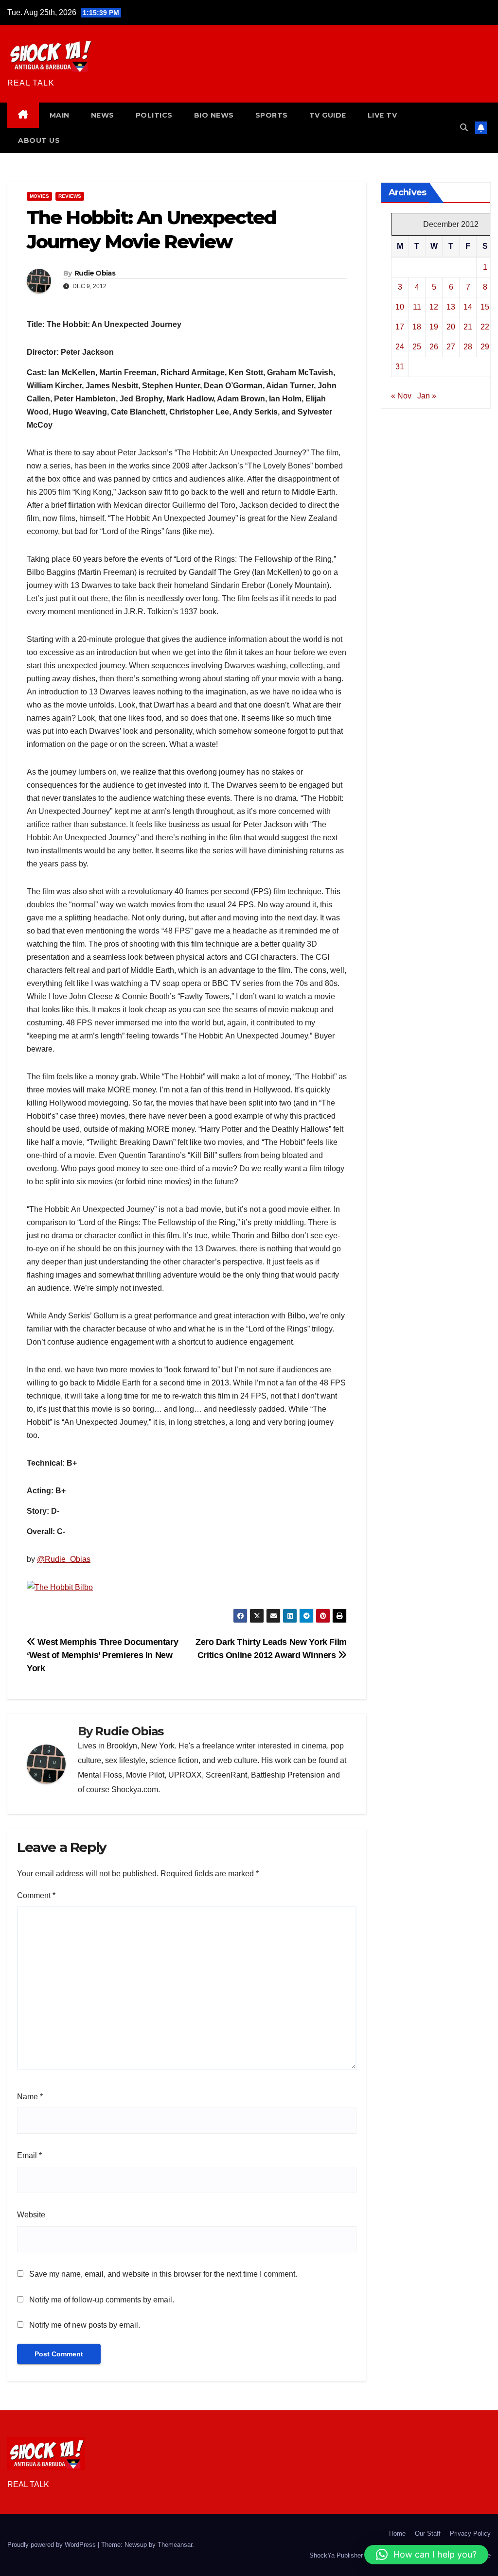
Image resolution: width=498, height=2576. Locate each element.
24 (400, 347)
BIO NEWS (214, 115)
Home (397, 2533)
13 (451, 307)
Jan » (427, 396)
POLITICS (154, 115)
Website (31, 2215)
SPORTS (272, 115)
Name (30, 2097)
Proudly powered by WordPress (53, 2545)
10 (400, 307)
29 (485, 347)
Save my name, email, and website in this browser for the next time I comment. (163, 2274)
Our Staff (428, 2533)
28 (468, 347)
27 (451, 347)
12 (434, 307)
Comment (36, 1895)
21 (468, 327)
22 (485, 327)
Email (29, 2155)
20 (451, 327)
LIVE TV (382, 115)
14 (468, 307)
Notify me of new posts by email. (85, 2325)
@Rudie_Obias (64, 1559)
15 (485, 307)
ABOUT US (39, 140)
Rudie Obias (95, 273)
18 (417, 327)
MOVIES (39, 196)
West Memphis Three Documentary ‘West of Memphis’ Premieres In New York (102, 1655)
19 (434, 327)
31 (400, 367)
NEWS (103, 115)
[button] (464, 128)
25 (417, 347)
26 (434, 347)
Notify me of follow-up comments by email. (102, 2300)
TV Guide (328, 115)
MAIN (60, 115)
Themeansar (175, 2545)
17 (400, 327)
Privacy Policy (470, 2533)
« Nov (401, 396)
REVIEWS (70, 196)
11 (417, 307)
